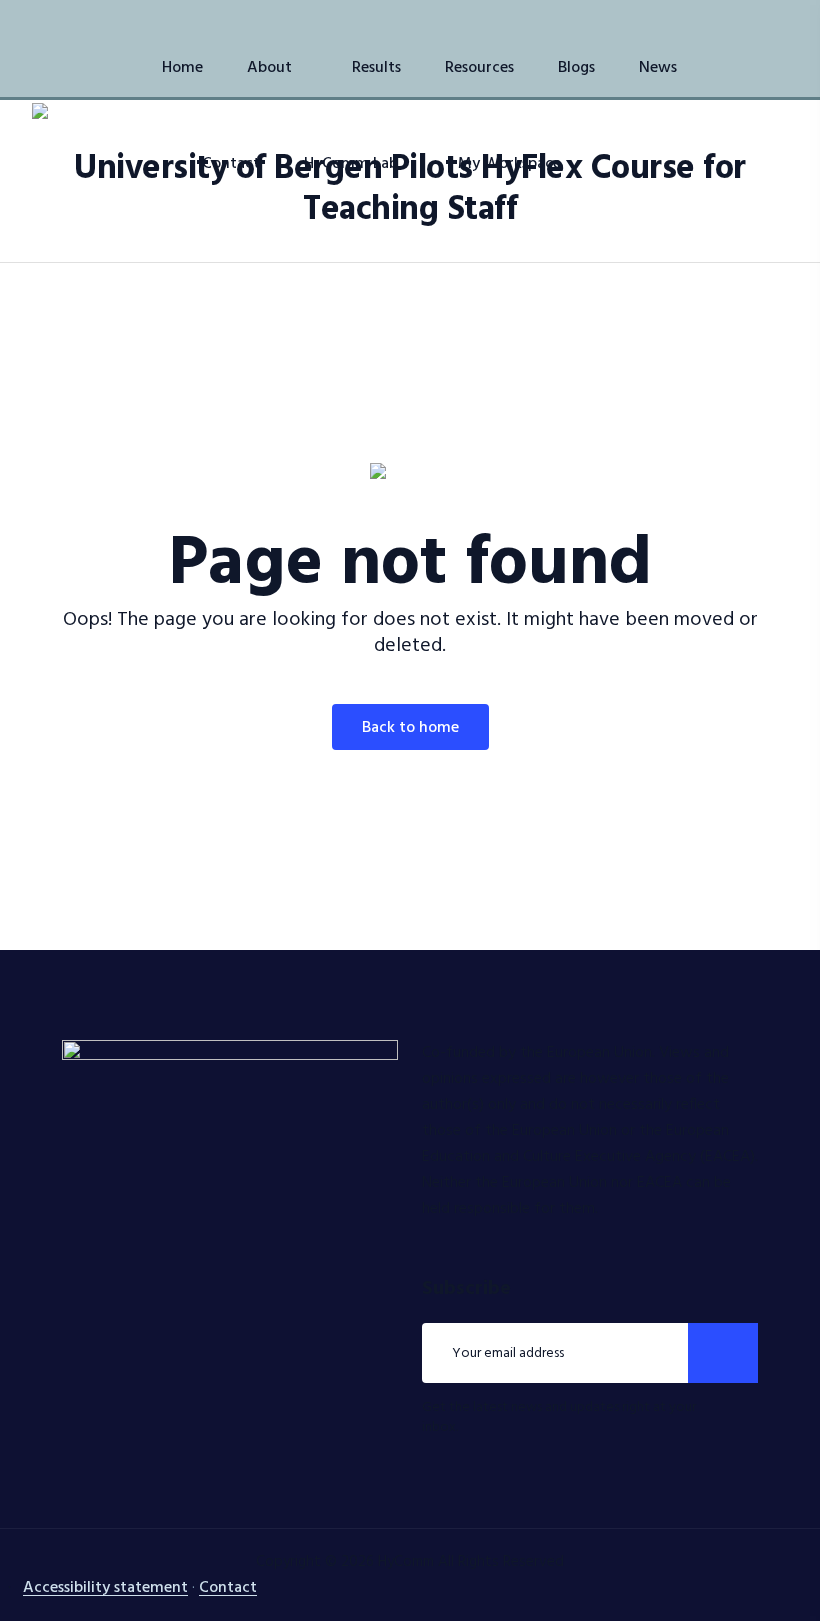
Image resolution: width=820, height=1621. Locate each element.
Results (376, 68)
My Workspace (509, 164)
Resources (479, 68)
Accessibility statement (105, 1588)
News (658, 68)
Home (182, 68)
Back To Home (410, 728)
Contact (231, 164)
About (269, 68)
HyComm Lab (351, 164)
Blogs (576, 68)
